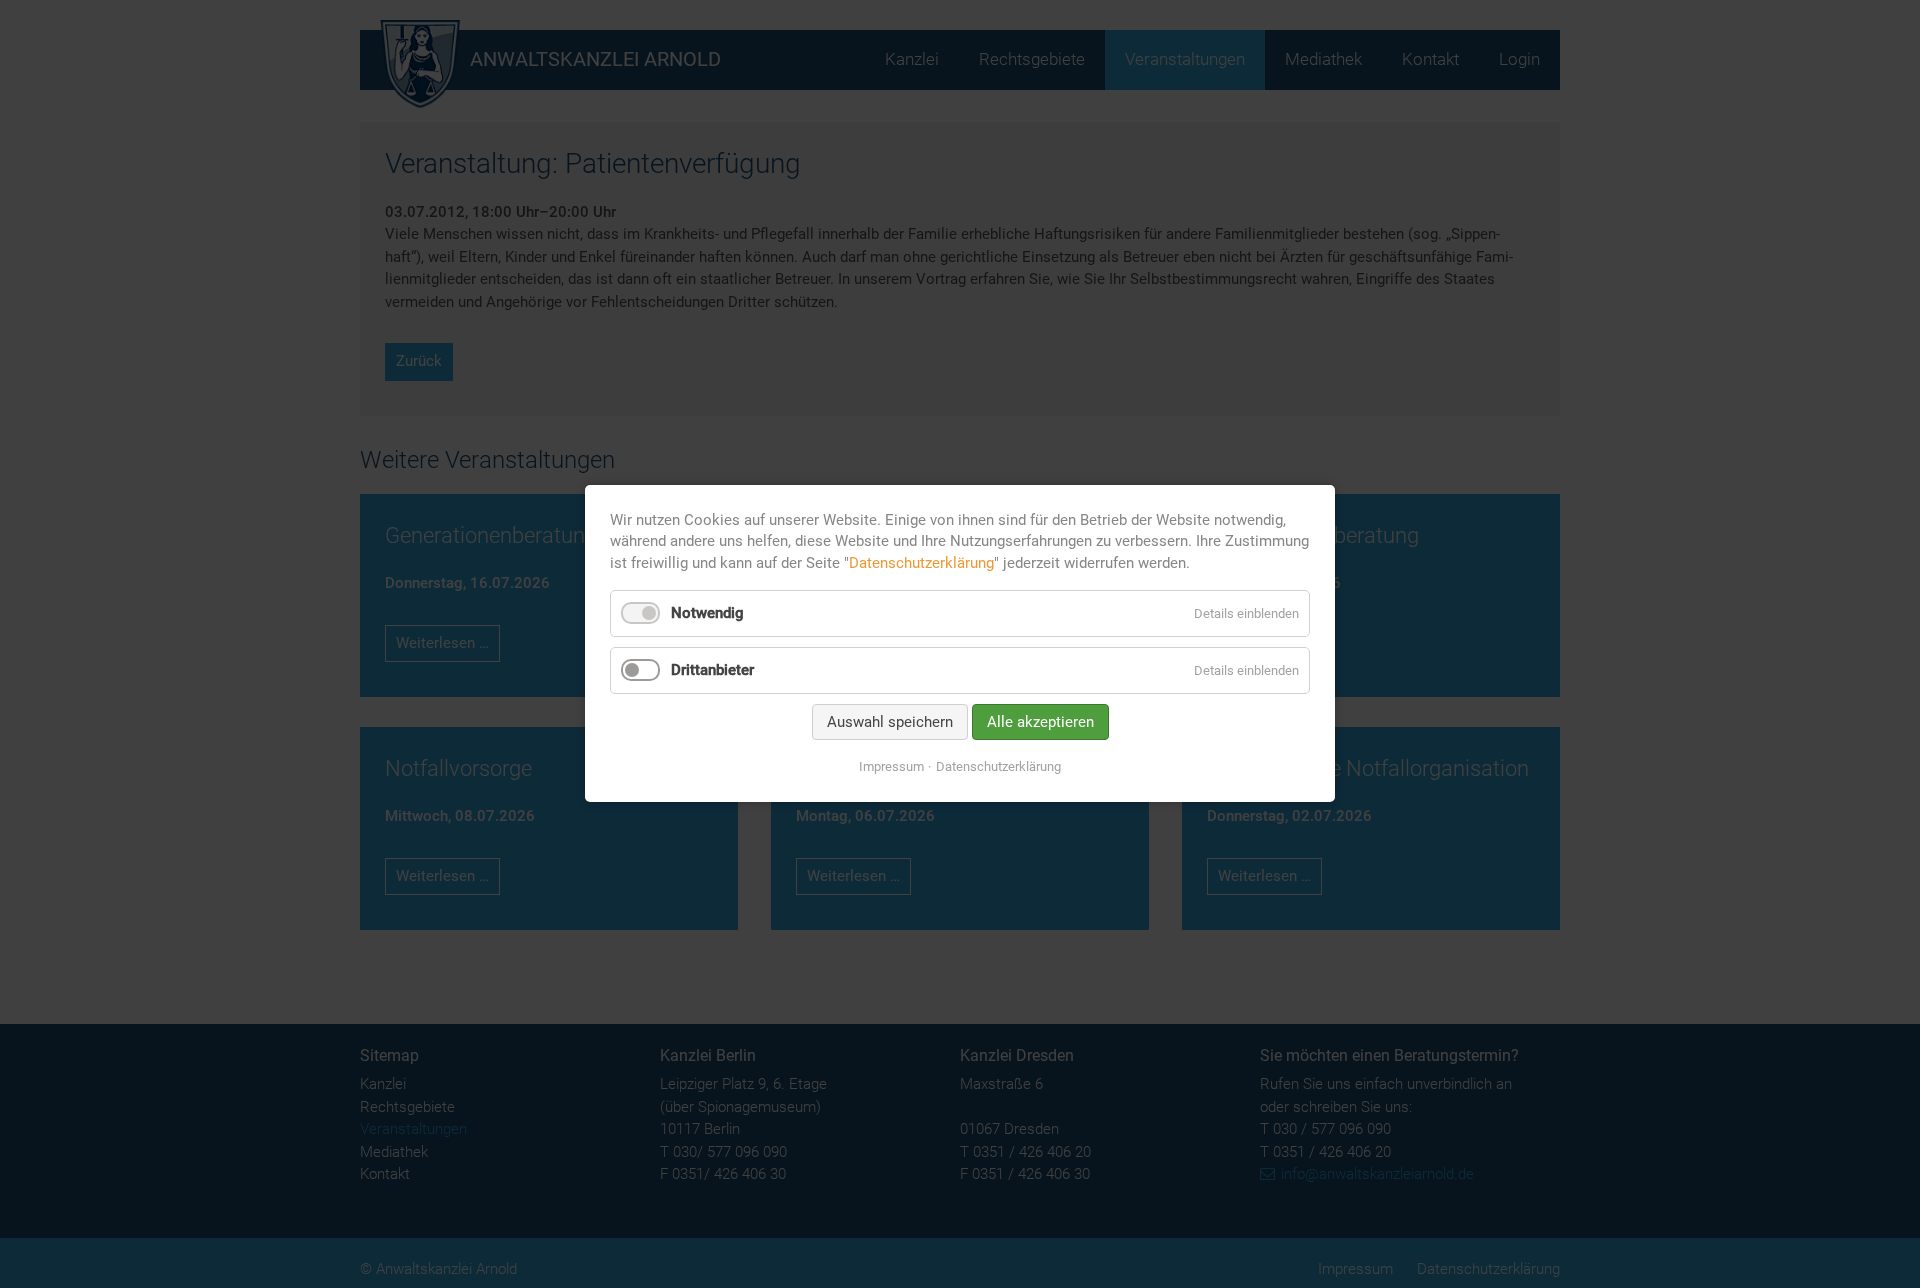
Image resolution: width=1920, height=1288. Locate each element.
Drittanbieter (712, 670)
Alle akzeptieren (1040, 722)
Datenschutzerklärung (921, 563)
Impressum (891, 766)
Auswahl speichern (890, 722)
